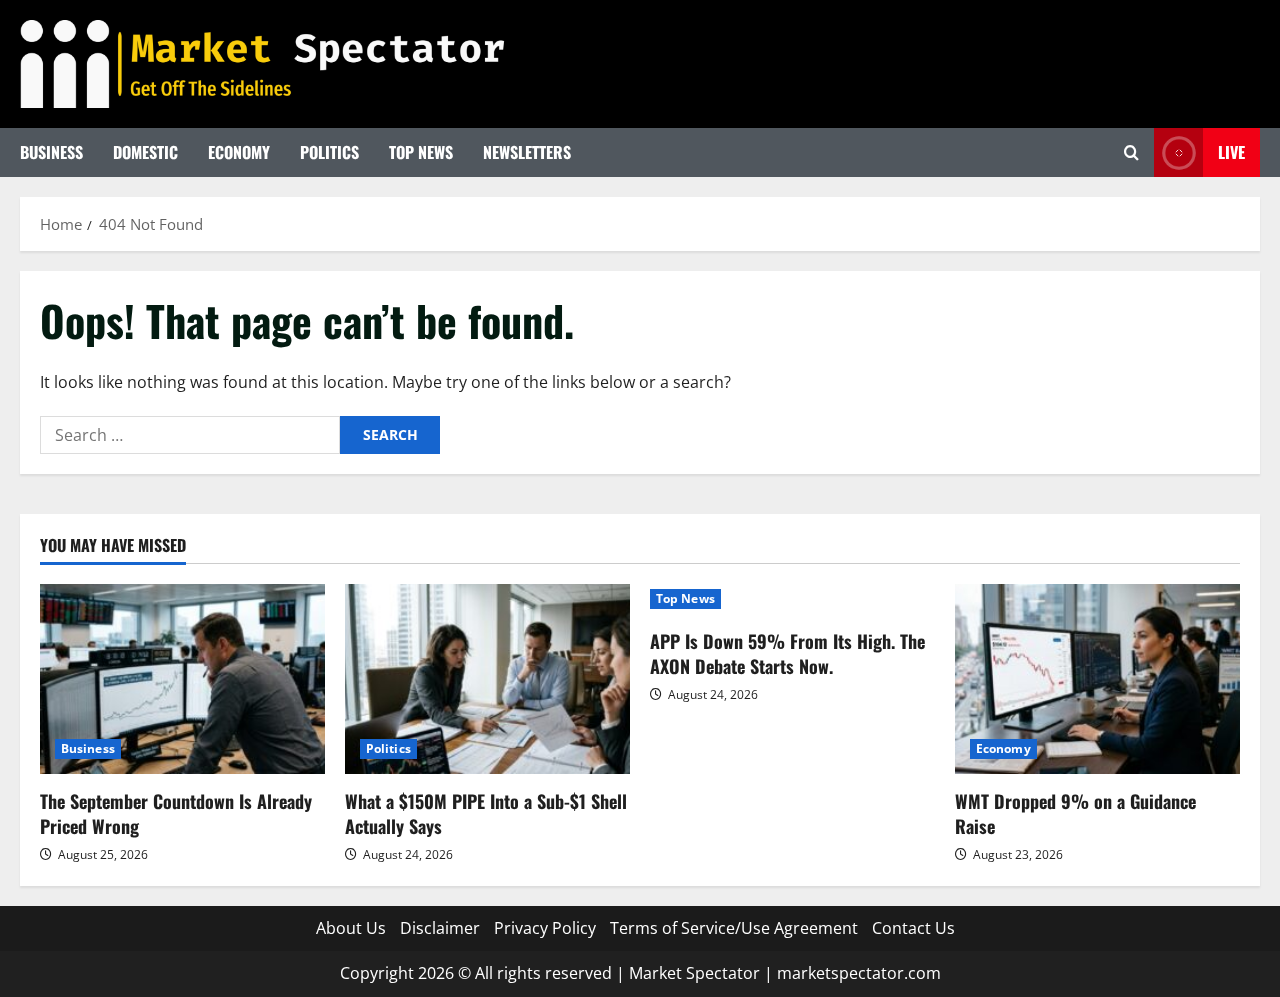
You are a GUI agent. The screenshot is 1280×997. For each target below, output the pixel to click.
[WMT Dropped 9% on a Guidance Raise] (1097, 679)
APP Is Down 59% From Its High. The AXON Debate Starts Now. (787, 653)
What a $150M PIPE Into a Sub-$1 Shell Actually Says (486, 813)
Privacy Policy (545, 928)
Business (51, 152)
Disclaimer (440, 928)
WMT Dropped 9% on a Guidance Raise (1075, 813)
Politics (329, 152)
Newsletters (527, 152)
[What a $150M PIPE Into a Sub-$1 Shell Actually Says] (487, 679)
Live (1231, 152)
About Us (351, 928)
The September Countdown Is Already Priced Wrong (176, 813)
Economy (239, 152)
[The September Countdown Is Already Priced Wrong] (182, 679)
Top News (421, 152)
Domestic (145, 152)
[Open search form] (1131, 152)
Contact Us (913, 928)
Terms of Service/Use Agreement (734, 928)
